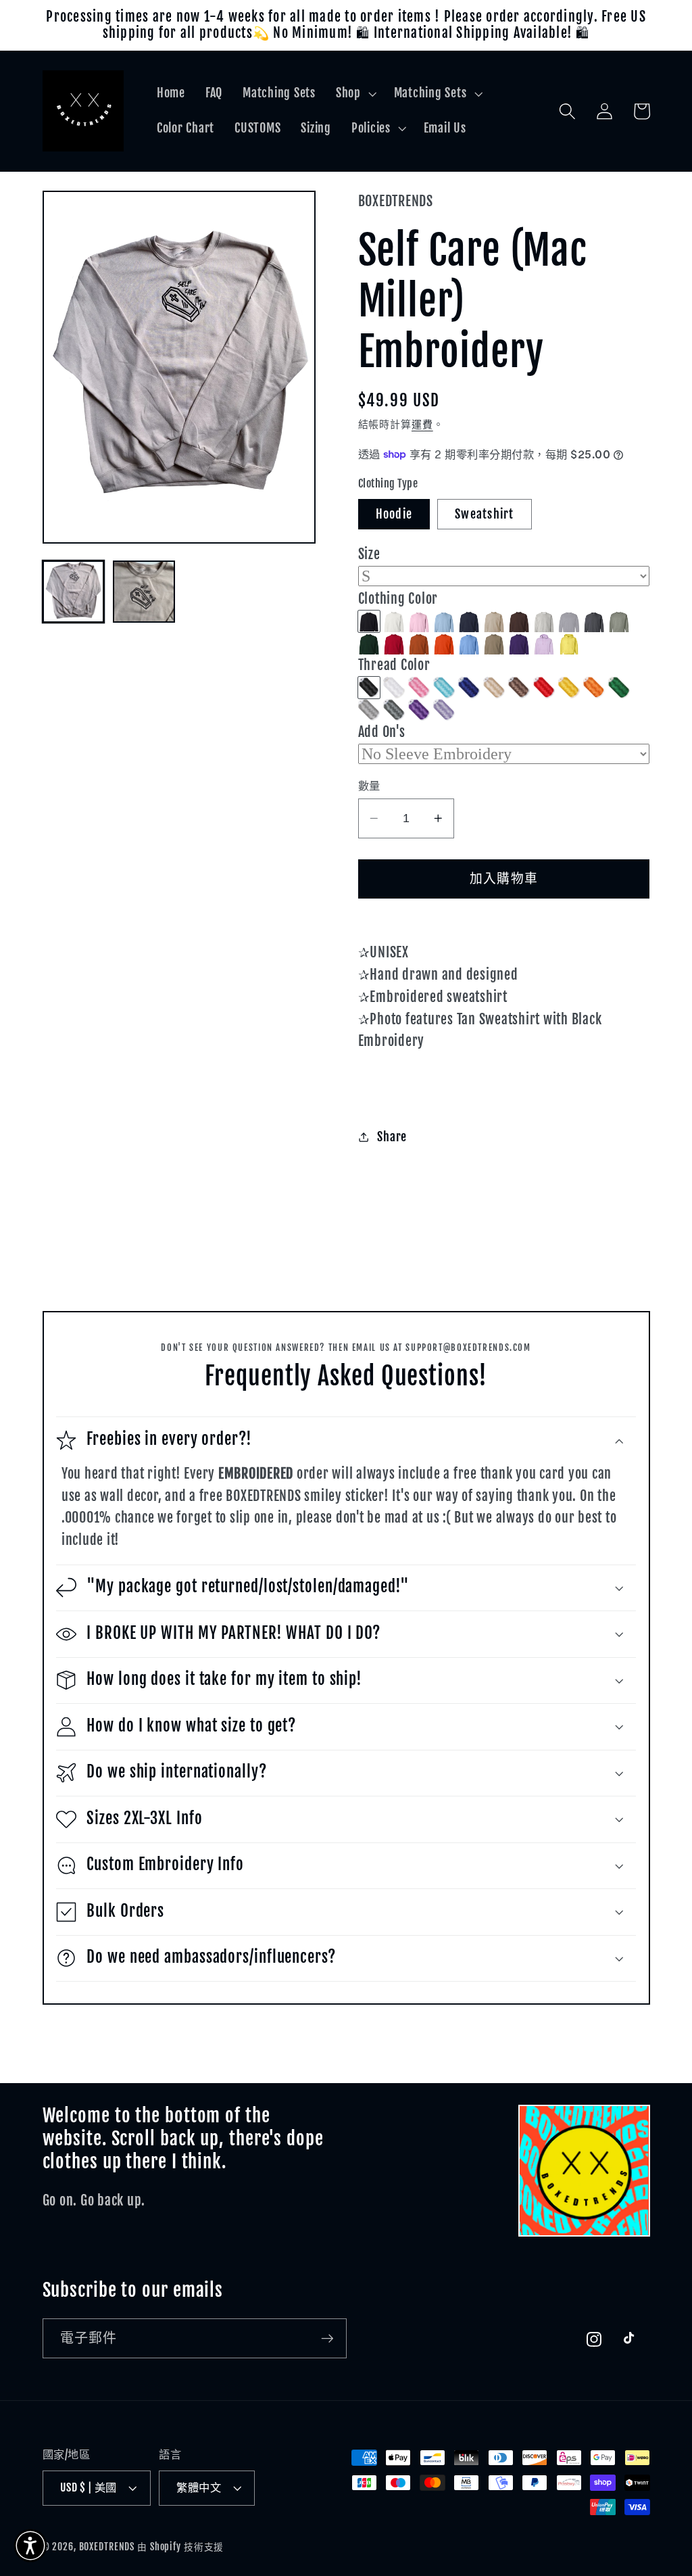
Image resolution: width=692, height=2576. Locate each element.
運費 (422, 424)
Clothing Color (398, 599)
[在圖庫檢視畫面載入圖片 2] (144, 592)
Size (369, 554)
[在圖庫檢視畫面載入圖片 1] (74, 592)
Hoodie (394, 514)
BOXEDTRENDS (107, 2547)
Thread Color (394, 665)
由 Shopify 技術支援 (180, 2547)
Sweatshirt (485, 514)
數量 (369, 786)
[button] (355, 93)
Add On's (382, 732)
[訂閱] (327, 2338)
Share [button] (392, 1137)
